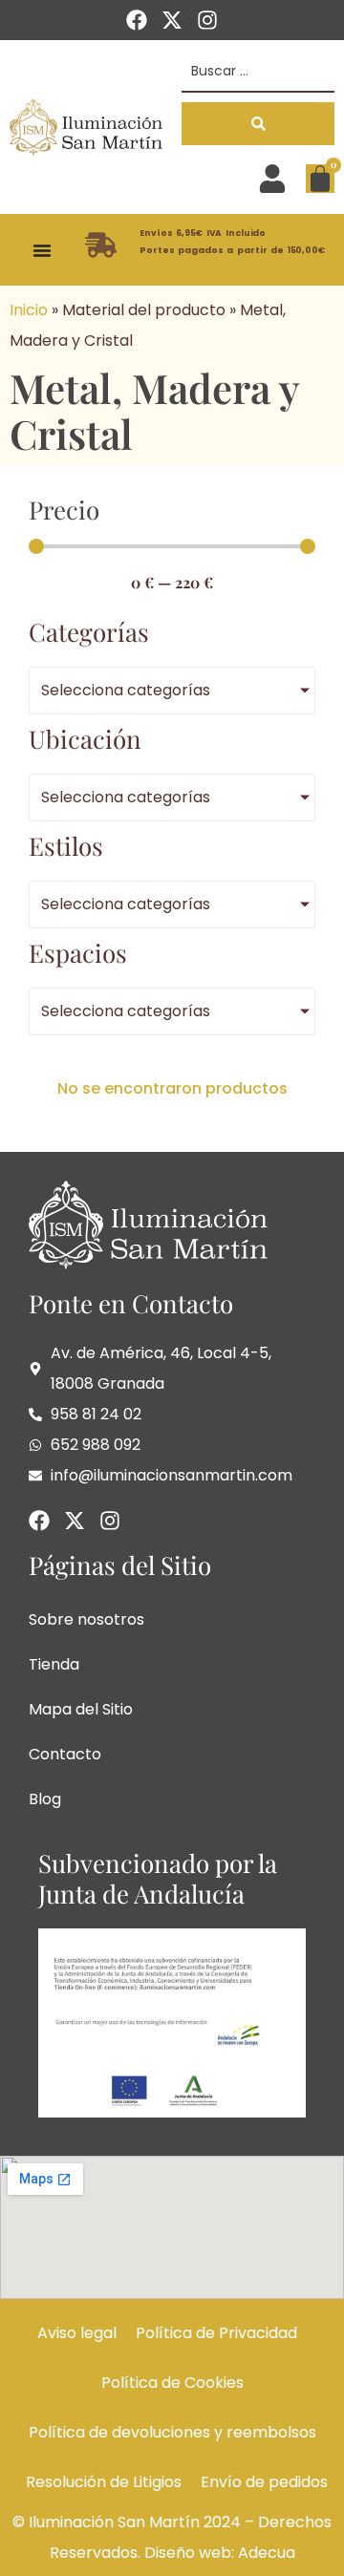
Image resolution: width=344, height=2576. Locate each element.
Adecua (267, 2553)
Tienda (54, 1664)
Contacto (65, 1754)
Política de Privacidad (216, 2333)
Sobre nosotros (86, 1619)
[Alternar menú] (42, 250)
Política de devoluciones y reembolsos (172, 2432)
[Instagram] (207, 20)
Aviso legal (77, 2333)
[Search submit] (258, 124)
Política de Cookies (172, 2383)
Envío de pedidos (264, 2482)
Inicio (29, 310)
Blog (45, 1799)
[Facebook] (137, 20)
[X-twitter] (172, 20)
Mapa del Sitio (81, 1709)
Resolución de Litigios (104, 2482)
